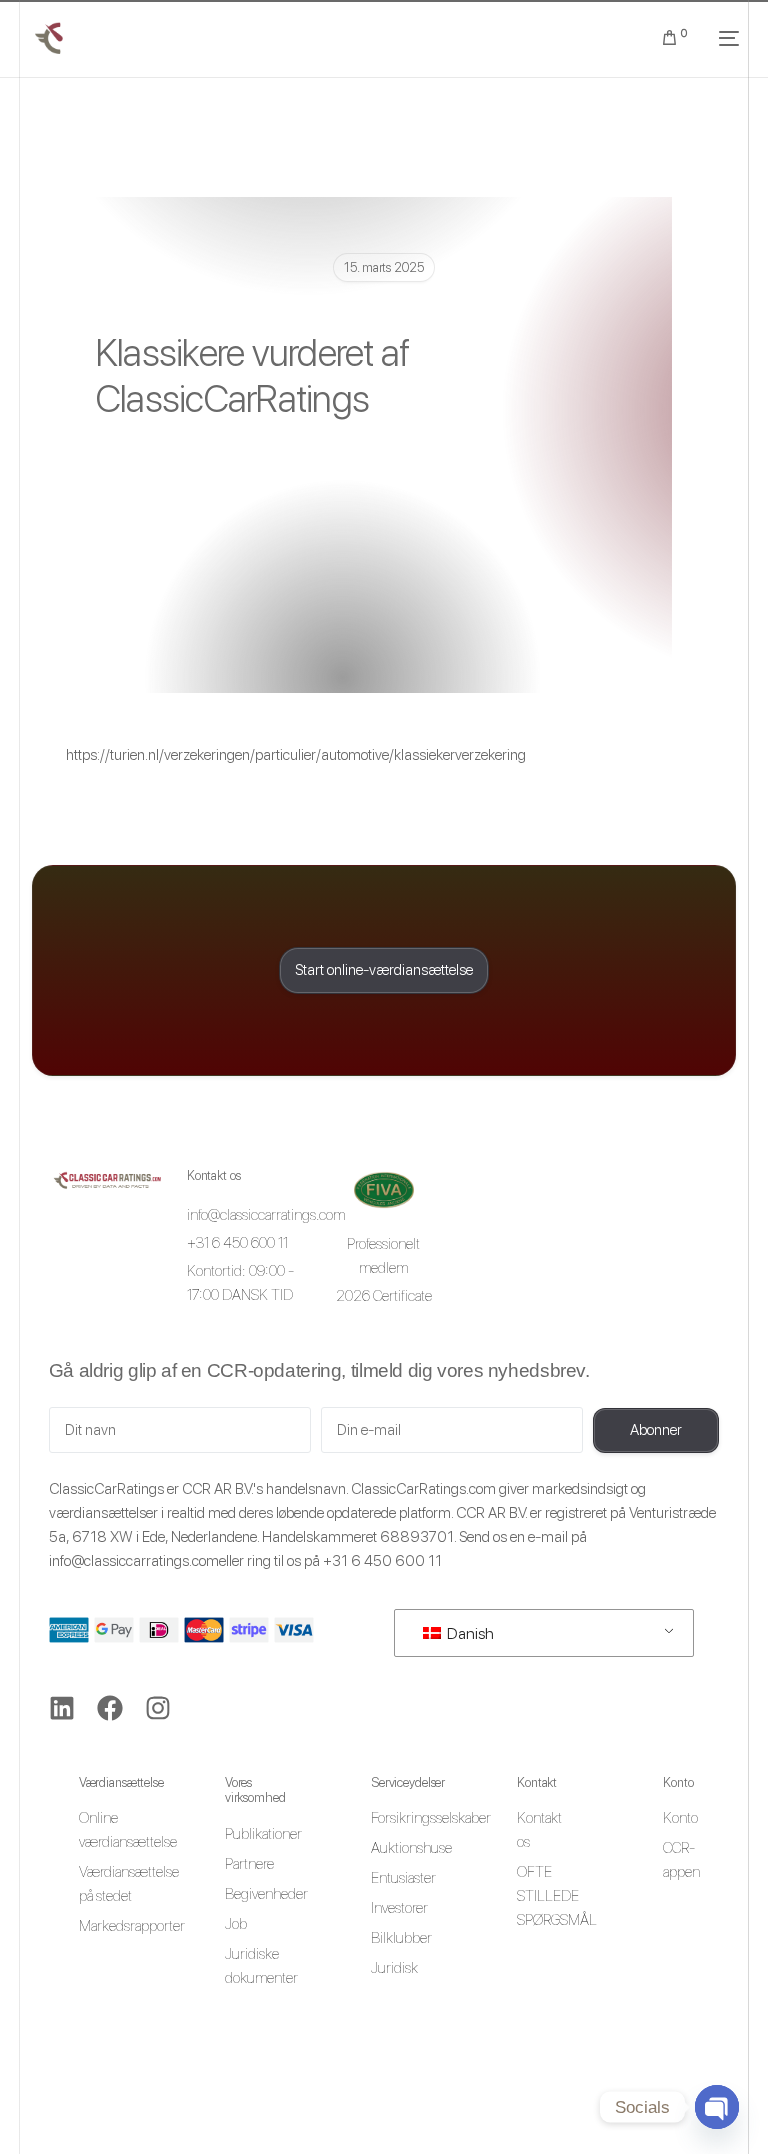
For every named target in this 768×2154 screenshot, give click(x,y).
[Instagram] (158, 1708)
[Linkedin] (62, 1708)
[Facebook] (110, 1708)
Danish (469, 1633)
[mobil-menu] (723, 38)
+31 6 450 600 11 (382, 1561)
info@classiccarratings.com (134, 1561)
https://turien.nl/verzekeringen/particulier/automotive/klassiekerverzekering (296, 755)
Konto (678, 1782)
